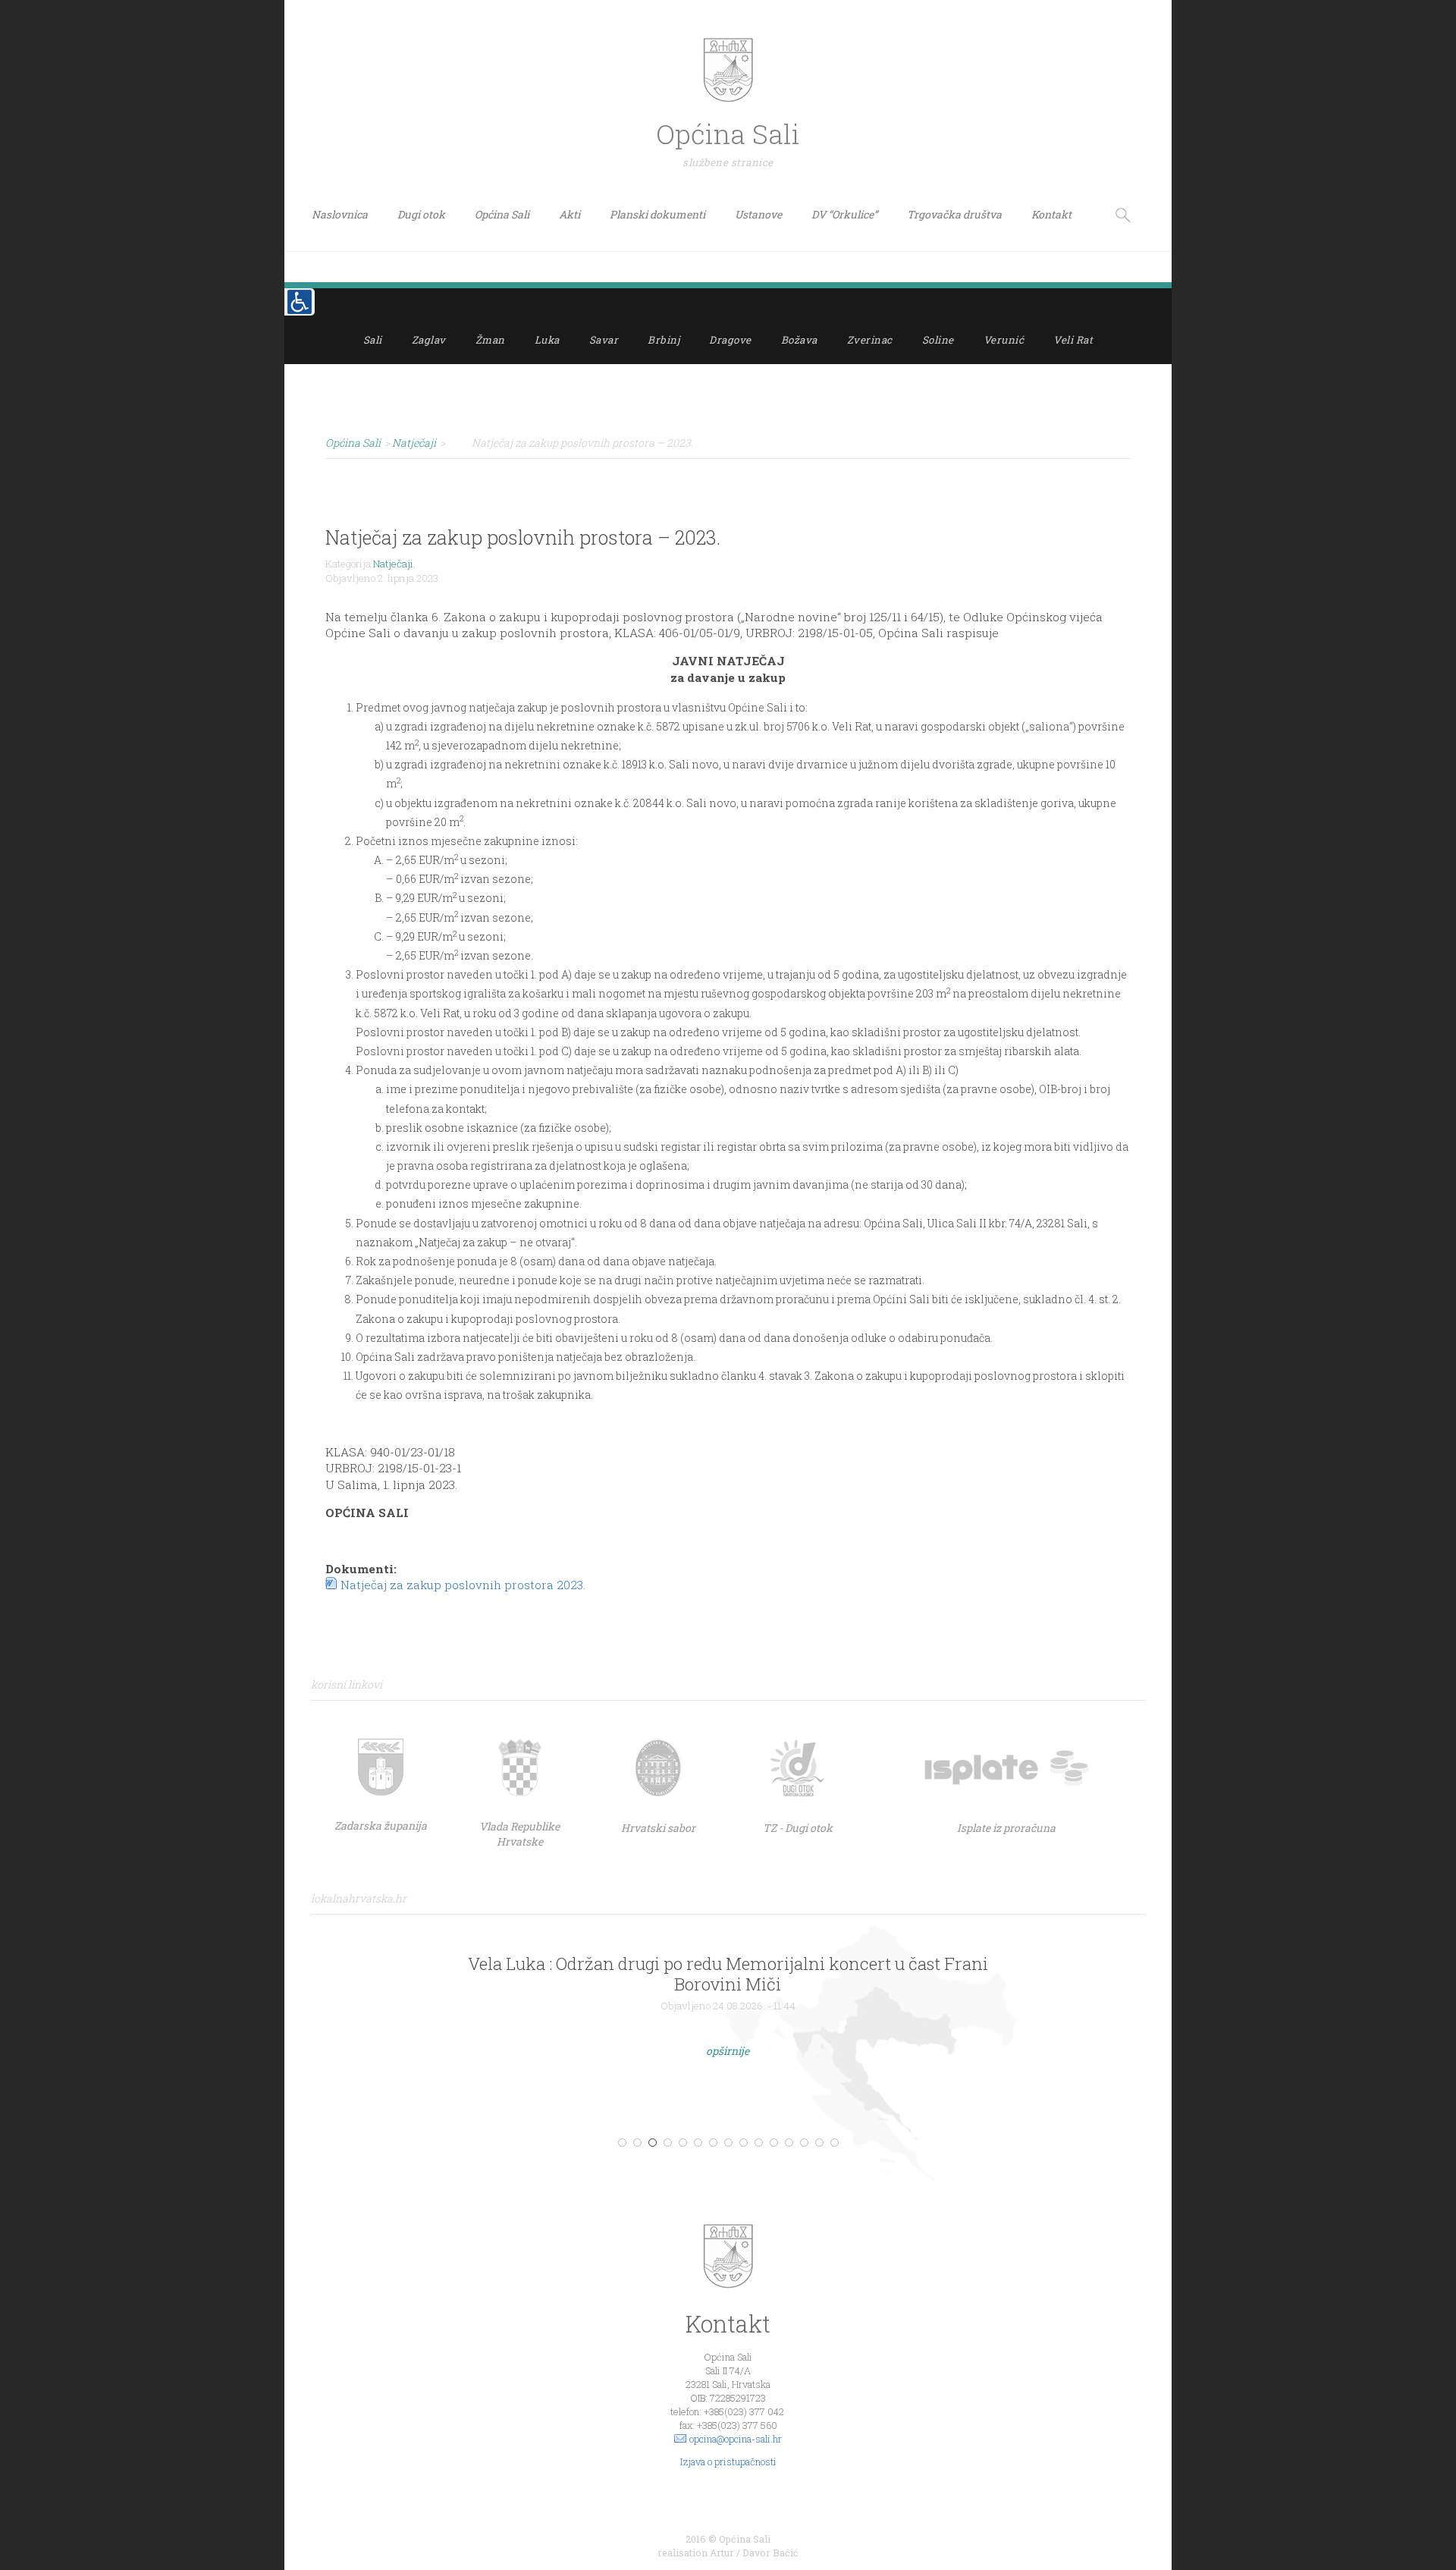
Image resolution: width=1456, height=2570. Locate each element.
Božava (799, 340)
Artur (722, 2553)
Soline (938, 340)
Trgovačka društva (954, 214)
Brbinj (664, 340)
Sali (373, 340)
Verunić (1004, 340)
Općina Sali (502, 214)
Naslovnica (340, 214)
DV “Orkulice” (844, 214)
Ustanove (758, 214)
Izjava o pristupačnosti (728, 2462)
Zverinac (870, 340)
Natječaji (393, 564)
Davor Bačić (770, 2553)
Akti (570, 214)
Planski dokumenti (657, 214)
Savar (604, 340)
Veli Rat (1073, 340)
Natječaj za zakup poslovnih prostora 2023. (463, 1585)
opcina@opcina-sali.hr (736, 2439)
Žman (490, 340)
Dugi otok (421, 214)
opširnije (728, 2051)
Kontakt (1051, 214)
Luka (547, 340)
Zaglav (429, 340)
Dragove (730, 340)
